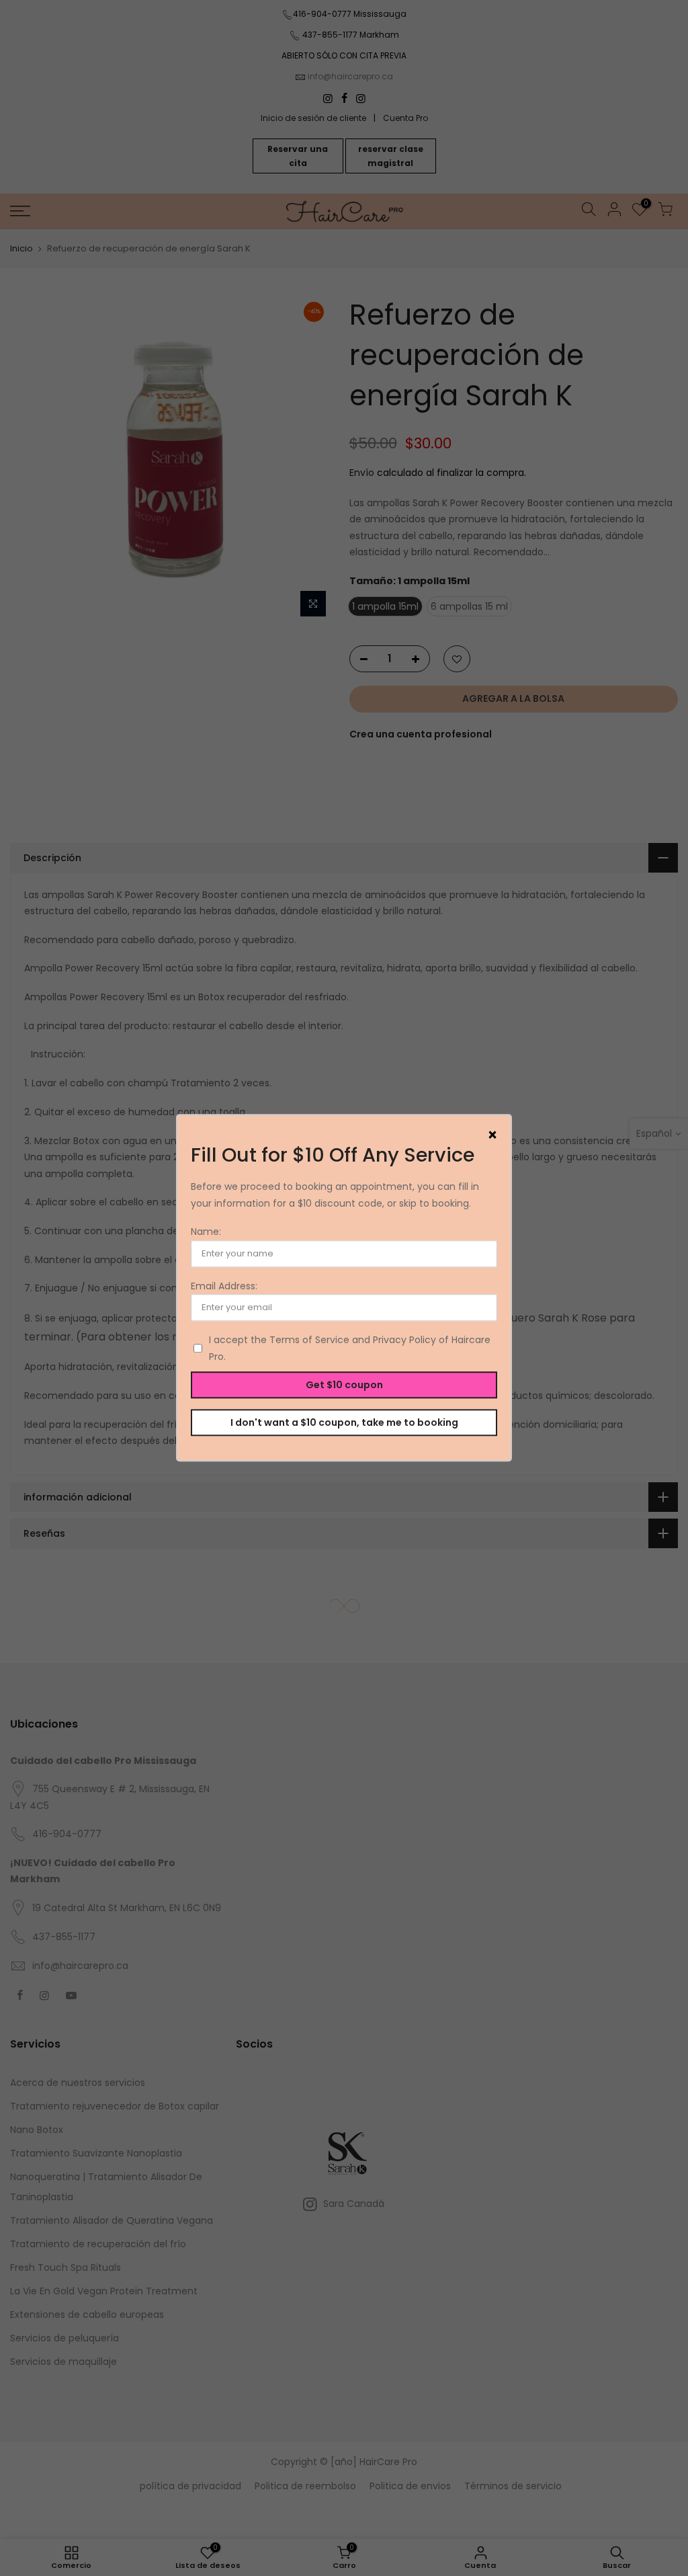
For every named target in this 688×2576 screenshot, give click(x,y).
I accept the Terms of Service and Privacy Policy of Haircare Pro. (350, 1349)
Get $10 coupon (344, 1385)
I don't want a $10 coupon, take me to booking (344, 1422)
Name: (206, 1232)
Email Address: (224, 1286)
